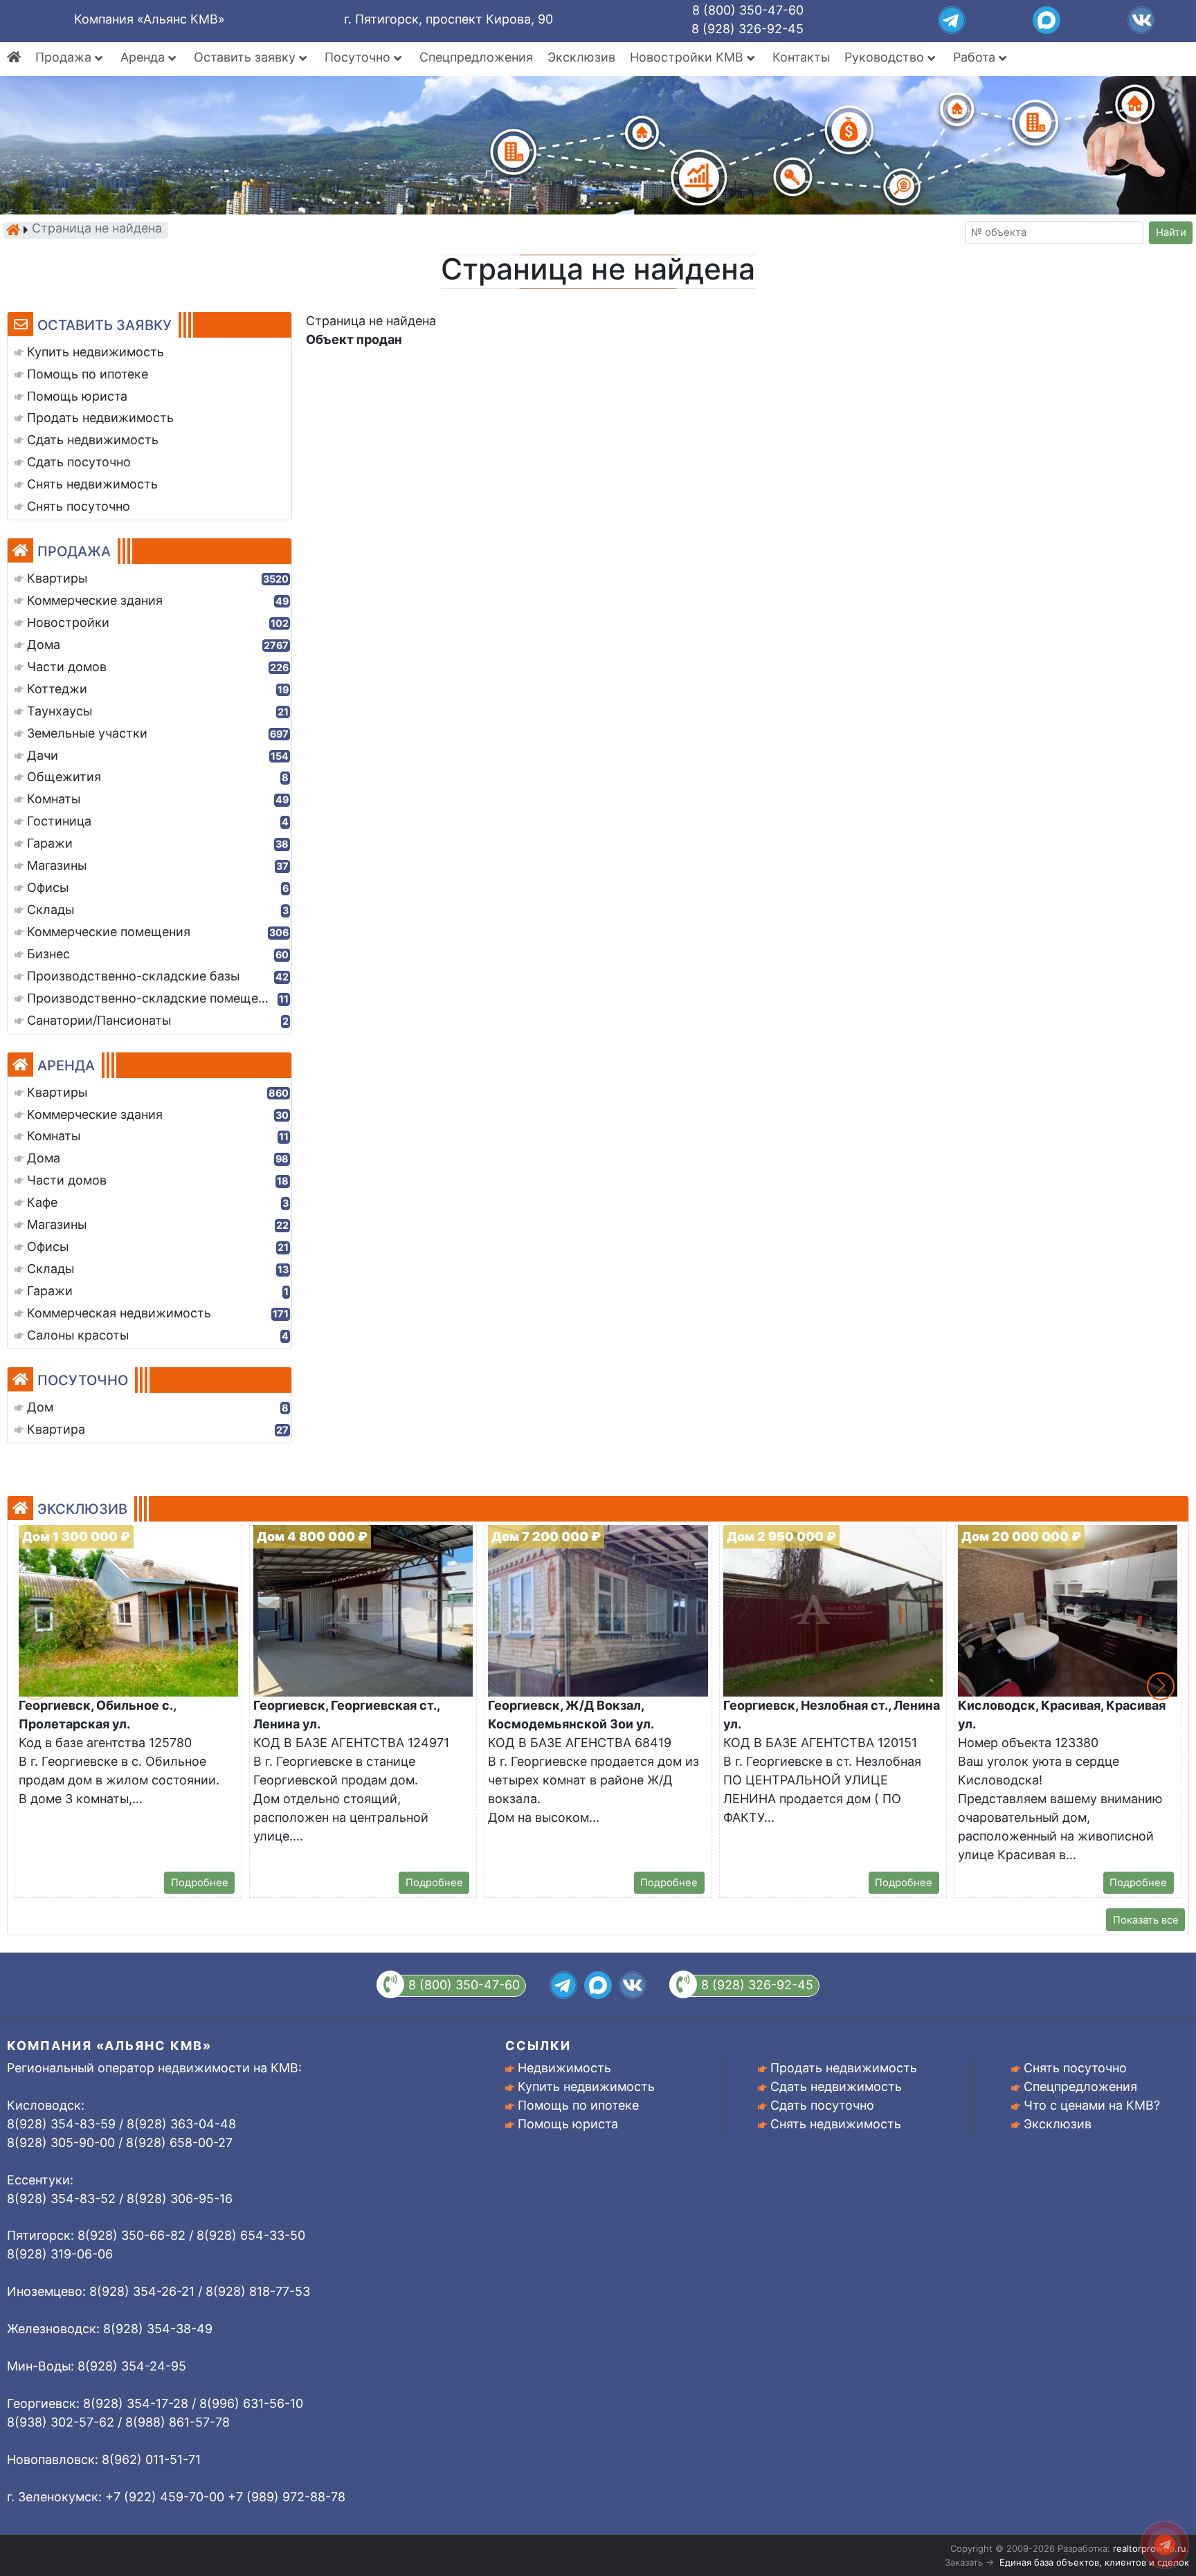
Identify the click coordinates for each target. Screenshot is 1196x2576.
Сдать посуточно (822, 2105)
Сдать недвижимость (836, 2086)
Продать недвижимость (844, 2068)
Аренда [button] (144, 57)
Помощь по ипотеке (578, 2105)
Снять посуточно (1075, 2068)
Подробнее (200, 1883)
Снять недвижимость (836, 2124)
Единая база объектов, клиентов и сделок (1094, 2562)
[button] (1161, 1686)
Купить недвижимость (586, 2086)
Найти (1171, 232)
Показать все (1146, 1920)
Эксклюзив (581, 57)
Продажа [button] (65, 57)
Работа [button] (976, 57)
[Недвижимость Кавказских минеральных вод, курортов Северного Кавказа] (13, 230)
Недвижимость (564, 2068)
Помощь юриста (568, 2124)
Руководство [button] (886, 57)
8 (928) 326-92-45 (747, 29)
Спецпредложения (476, 57)
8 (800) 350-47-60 (748, 10)
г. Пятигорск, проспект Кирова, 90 (448, 19)
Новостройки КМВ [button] (688, 57)
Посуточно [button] (359, 57)
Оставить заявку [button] (246, 57)
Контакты (801, 57)
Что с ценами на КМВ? (1092, 2105)
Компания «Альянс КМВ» (149, 19)
